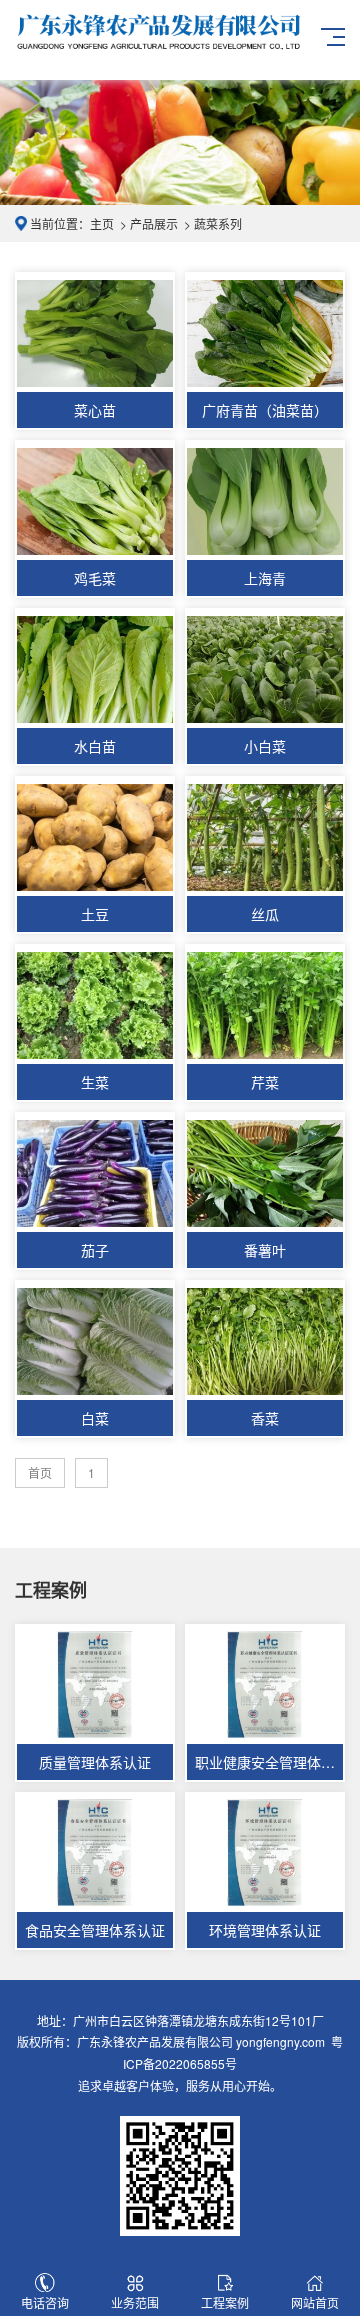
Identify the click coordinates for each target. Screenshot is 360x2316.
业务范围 (135, 2302)
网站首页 (315, 2302)
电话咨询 (45, 2302)
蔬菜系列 (218, 223)
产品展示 (154, 223)
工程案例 (225, 2302)
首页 (40, 1472)
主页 (102, 223)
